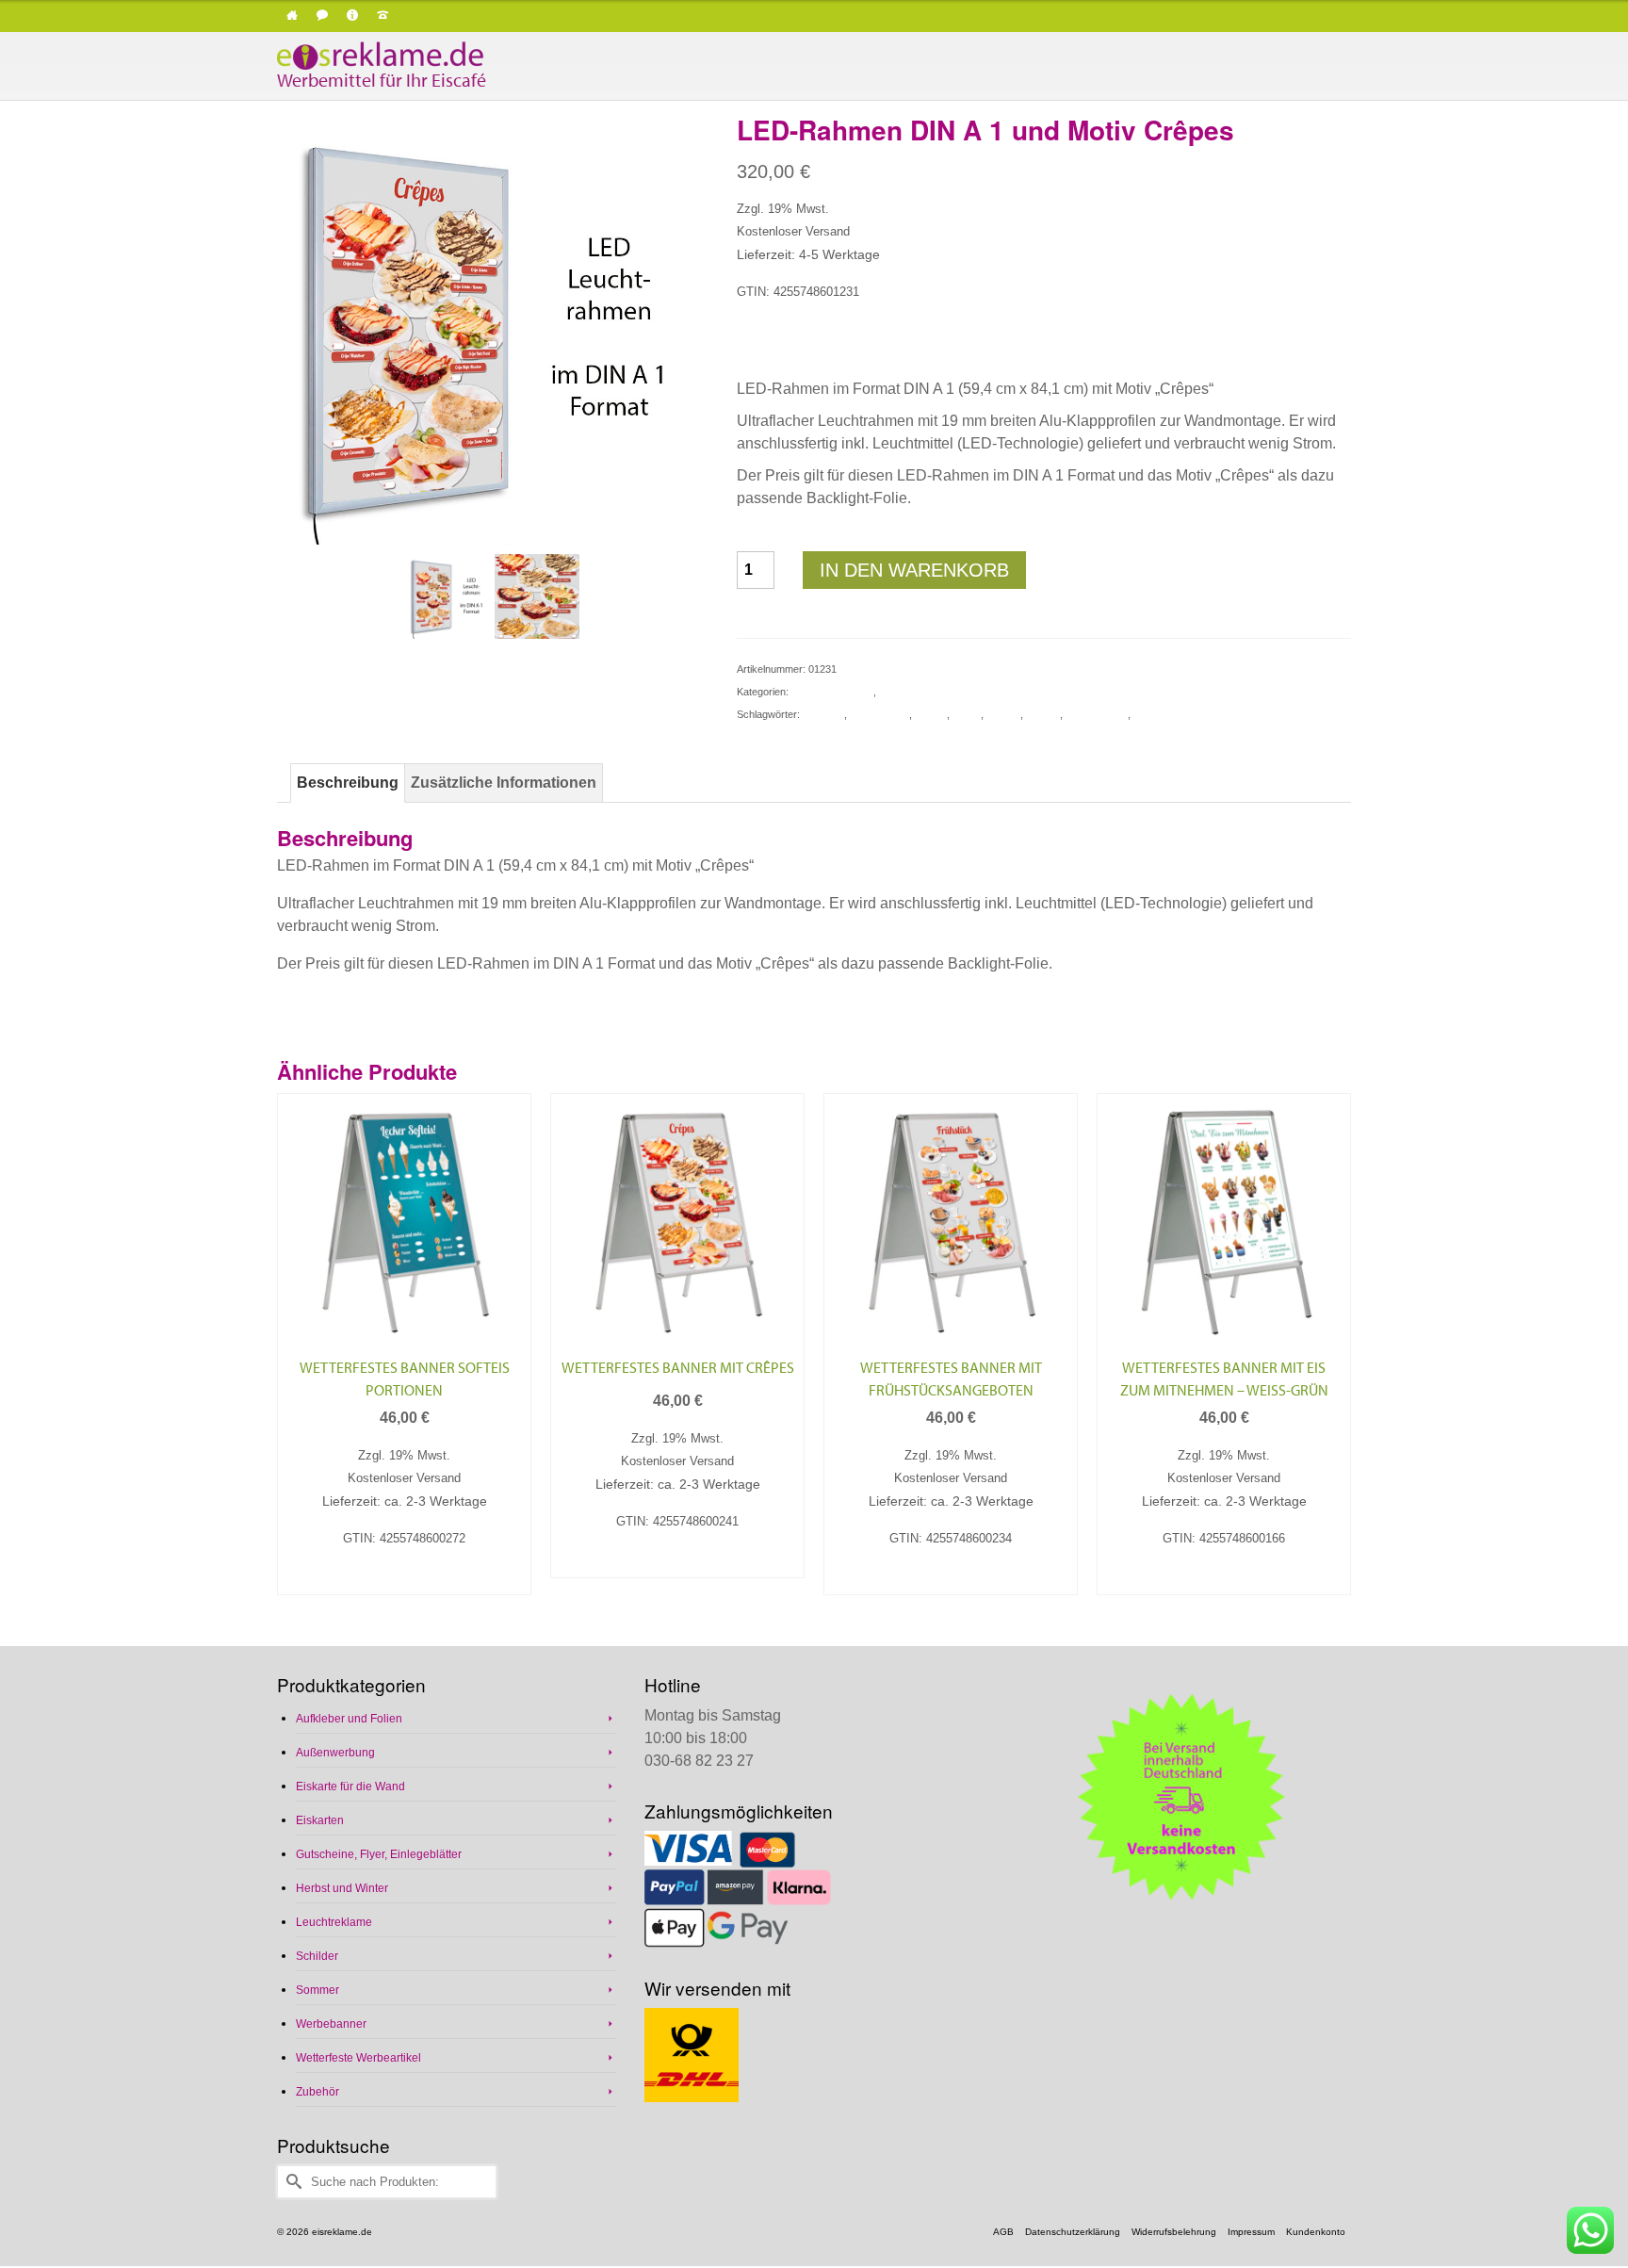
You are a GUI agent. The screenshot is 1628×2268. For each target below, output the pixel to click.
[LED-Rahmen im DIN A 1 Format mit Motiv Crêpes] (493, 328)
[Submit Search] (291, 2182)
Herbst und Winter (832, 692)
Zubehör (317, 2092)
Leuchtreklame (913, 692)
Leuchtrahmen (1166, 714)
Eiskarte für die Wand (350, 1787)
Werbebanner (331, 2024)
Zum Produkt (405, 1579)
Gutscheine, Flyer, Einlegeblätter (379, 1854)
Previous (293, 1355)
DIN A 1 (1043, 714)
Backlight (823, 714)
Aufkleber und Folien (349, 1719)
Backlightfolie (879, 714)
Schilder (317, 1956)
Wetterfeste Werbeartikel (358, 2058)
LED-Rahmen (1097, 714)
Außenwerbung (335, 1753)
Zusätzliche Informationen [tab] (504, 783)
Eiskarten (320, 1820)
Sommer (317, 1990)
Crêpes (1003, 714)
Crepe (967, 714)
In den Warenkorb (914, 570)
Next (1335, 1355)
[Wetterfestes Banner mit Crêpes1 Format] (537, 595)
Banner (931, 714)
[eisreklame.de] (447, 56)
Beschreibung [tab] (348, 783)
